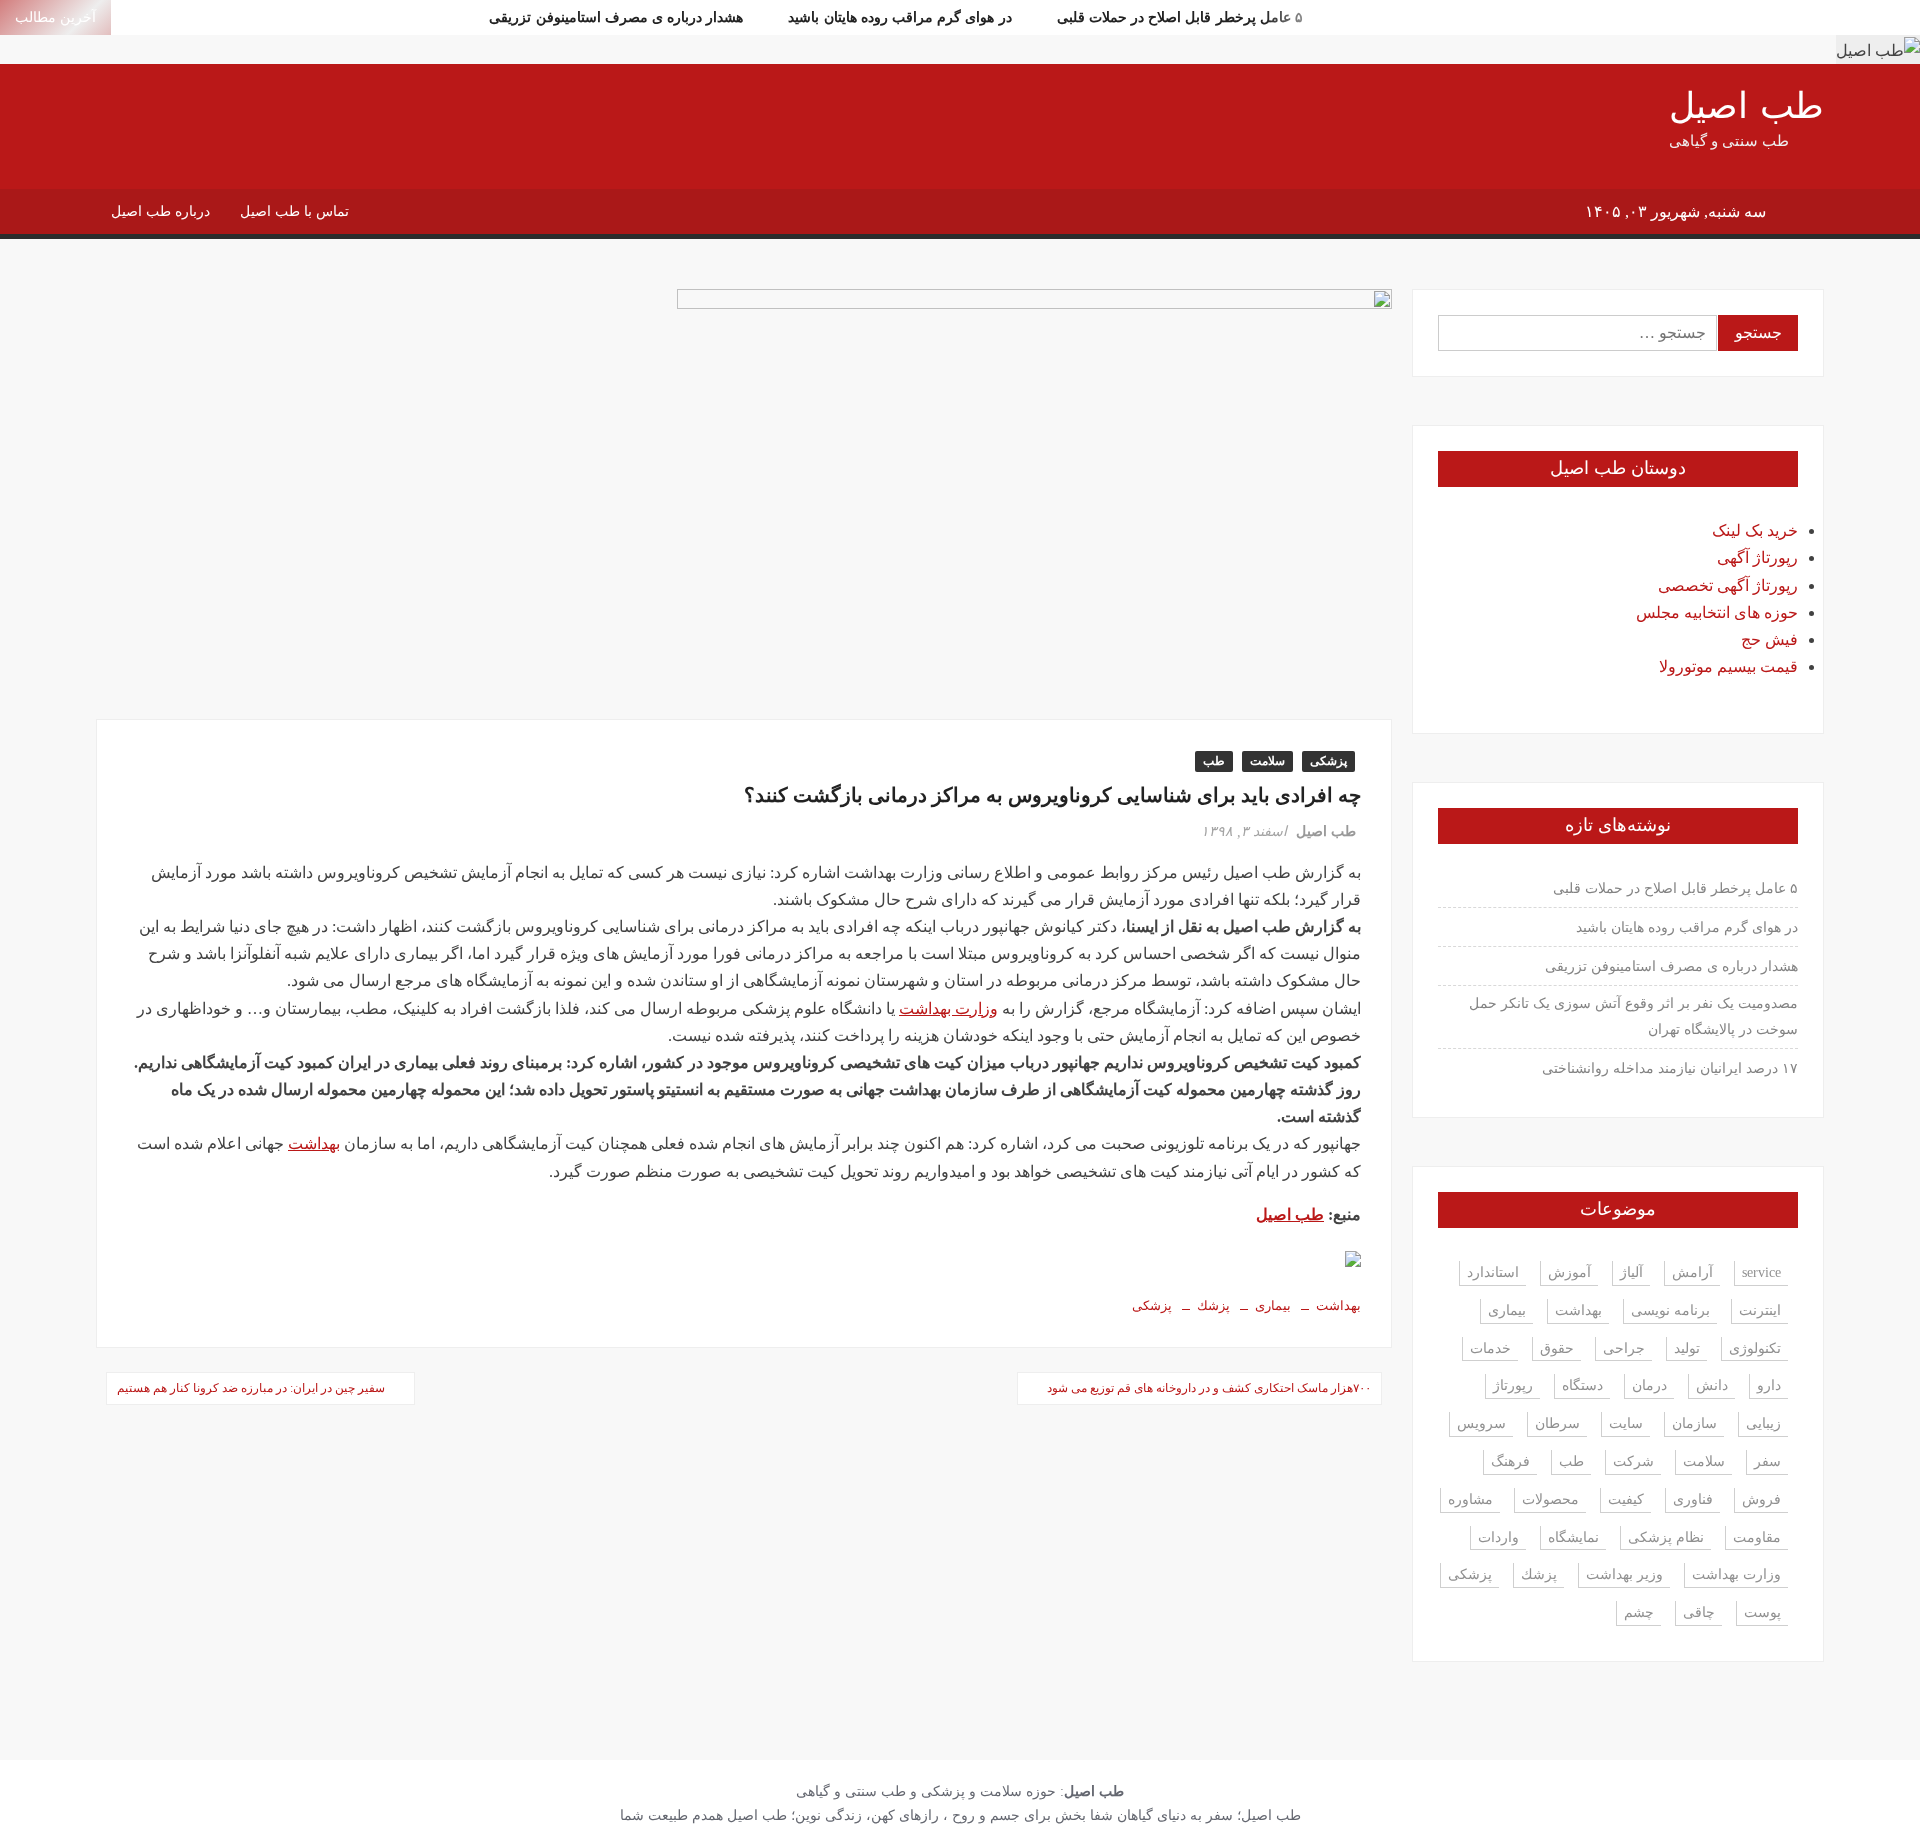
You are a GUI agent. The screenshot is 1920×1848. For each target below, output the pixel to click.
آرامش (1692, 1272)
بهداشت (314, 1143)
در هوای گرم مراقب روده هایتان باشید (899, 17)
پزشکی (1328, 761)
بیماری (1273, 1305)
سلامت (1267, 761)
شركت (1633, 1461)
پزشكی (1152, 1305)
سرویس (1481, 1423)
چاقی (1699, 1612)
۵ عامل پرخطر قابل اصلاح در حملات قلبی (1180, 17)
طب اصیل (1746, 106)
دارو (1769, 1385)
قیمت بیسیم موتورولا (1728, 666)
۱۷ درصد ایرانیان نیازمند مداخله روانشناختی (1670, 1068)
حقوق (1557, 1348)
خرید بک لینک (1755, 530)
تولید (1687, 1348)
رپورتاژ (1513, 1385)
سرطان (1557, 1423)
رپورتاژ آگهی (1757, 557)
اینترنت (1760, 1310)
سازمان (1694, 1423)
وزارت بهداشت (948, 1008)
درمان (1649, 1385)
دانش (1712, 1385)
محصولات (1550, 1499)
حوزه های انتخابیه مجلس (1717, 612)
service (1761, 1272)
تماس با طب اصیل (294, 211)
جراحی (1624, 1348)
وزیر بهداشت (1624, 1574)
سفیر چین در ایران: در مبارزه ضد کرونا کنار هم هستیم (251, 1388)
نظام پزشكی (1666, 1537)
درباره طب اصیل (160, 211)
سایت (1626, 1423)
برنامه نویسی (1670, 1310)
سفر (1767, 1461)
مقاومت (1757, 1537)
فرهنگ (1510, 1461)
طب (1214, 761)
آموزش (1569, 1272)
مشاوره (1470, 1499)
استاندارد (1493, 1272)
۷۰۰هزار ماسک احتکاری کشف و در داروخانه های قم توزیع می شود (1209, 1388)
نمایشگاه (1573, 1537)
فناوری (1693, 1499)
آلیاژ (1631, 1272)
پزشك (1213, 1305)
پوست (1762, 1612)
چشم (1639, 1612)
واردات (1498, 1537)
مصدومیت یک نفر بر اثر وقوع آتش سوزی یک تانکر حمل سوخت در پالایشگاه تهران (1633, 1016)
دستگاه (1582, 1385)
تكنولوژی (1755, 1348)
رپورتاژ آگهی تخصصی (1728, 585)
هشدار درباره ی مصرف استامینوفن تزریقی (616, 17)
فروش (1761, 1499)
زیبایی (1763, 1423)
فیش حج (1769, 639)
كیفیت (1626, 1499)
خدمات (1490, 1348)
